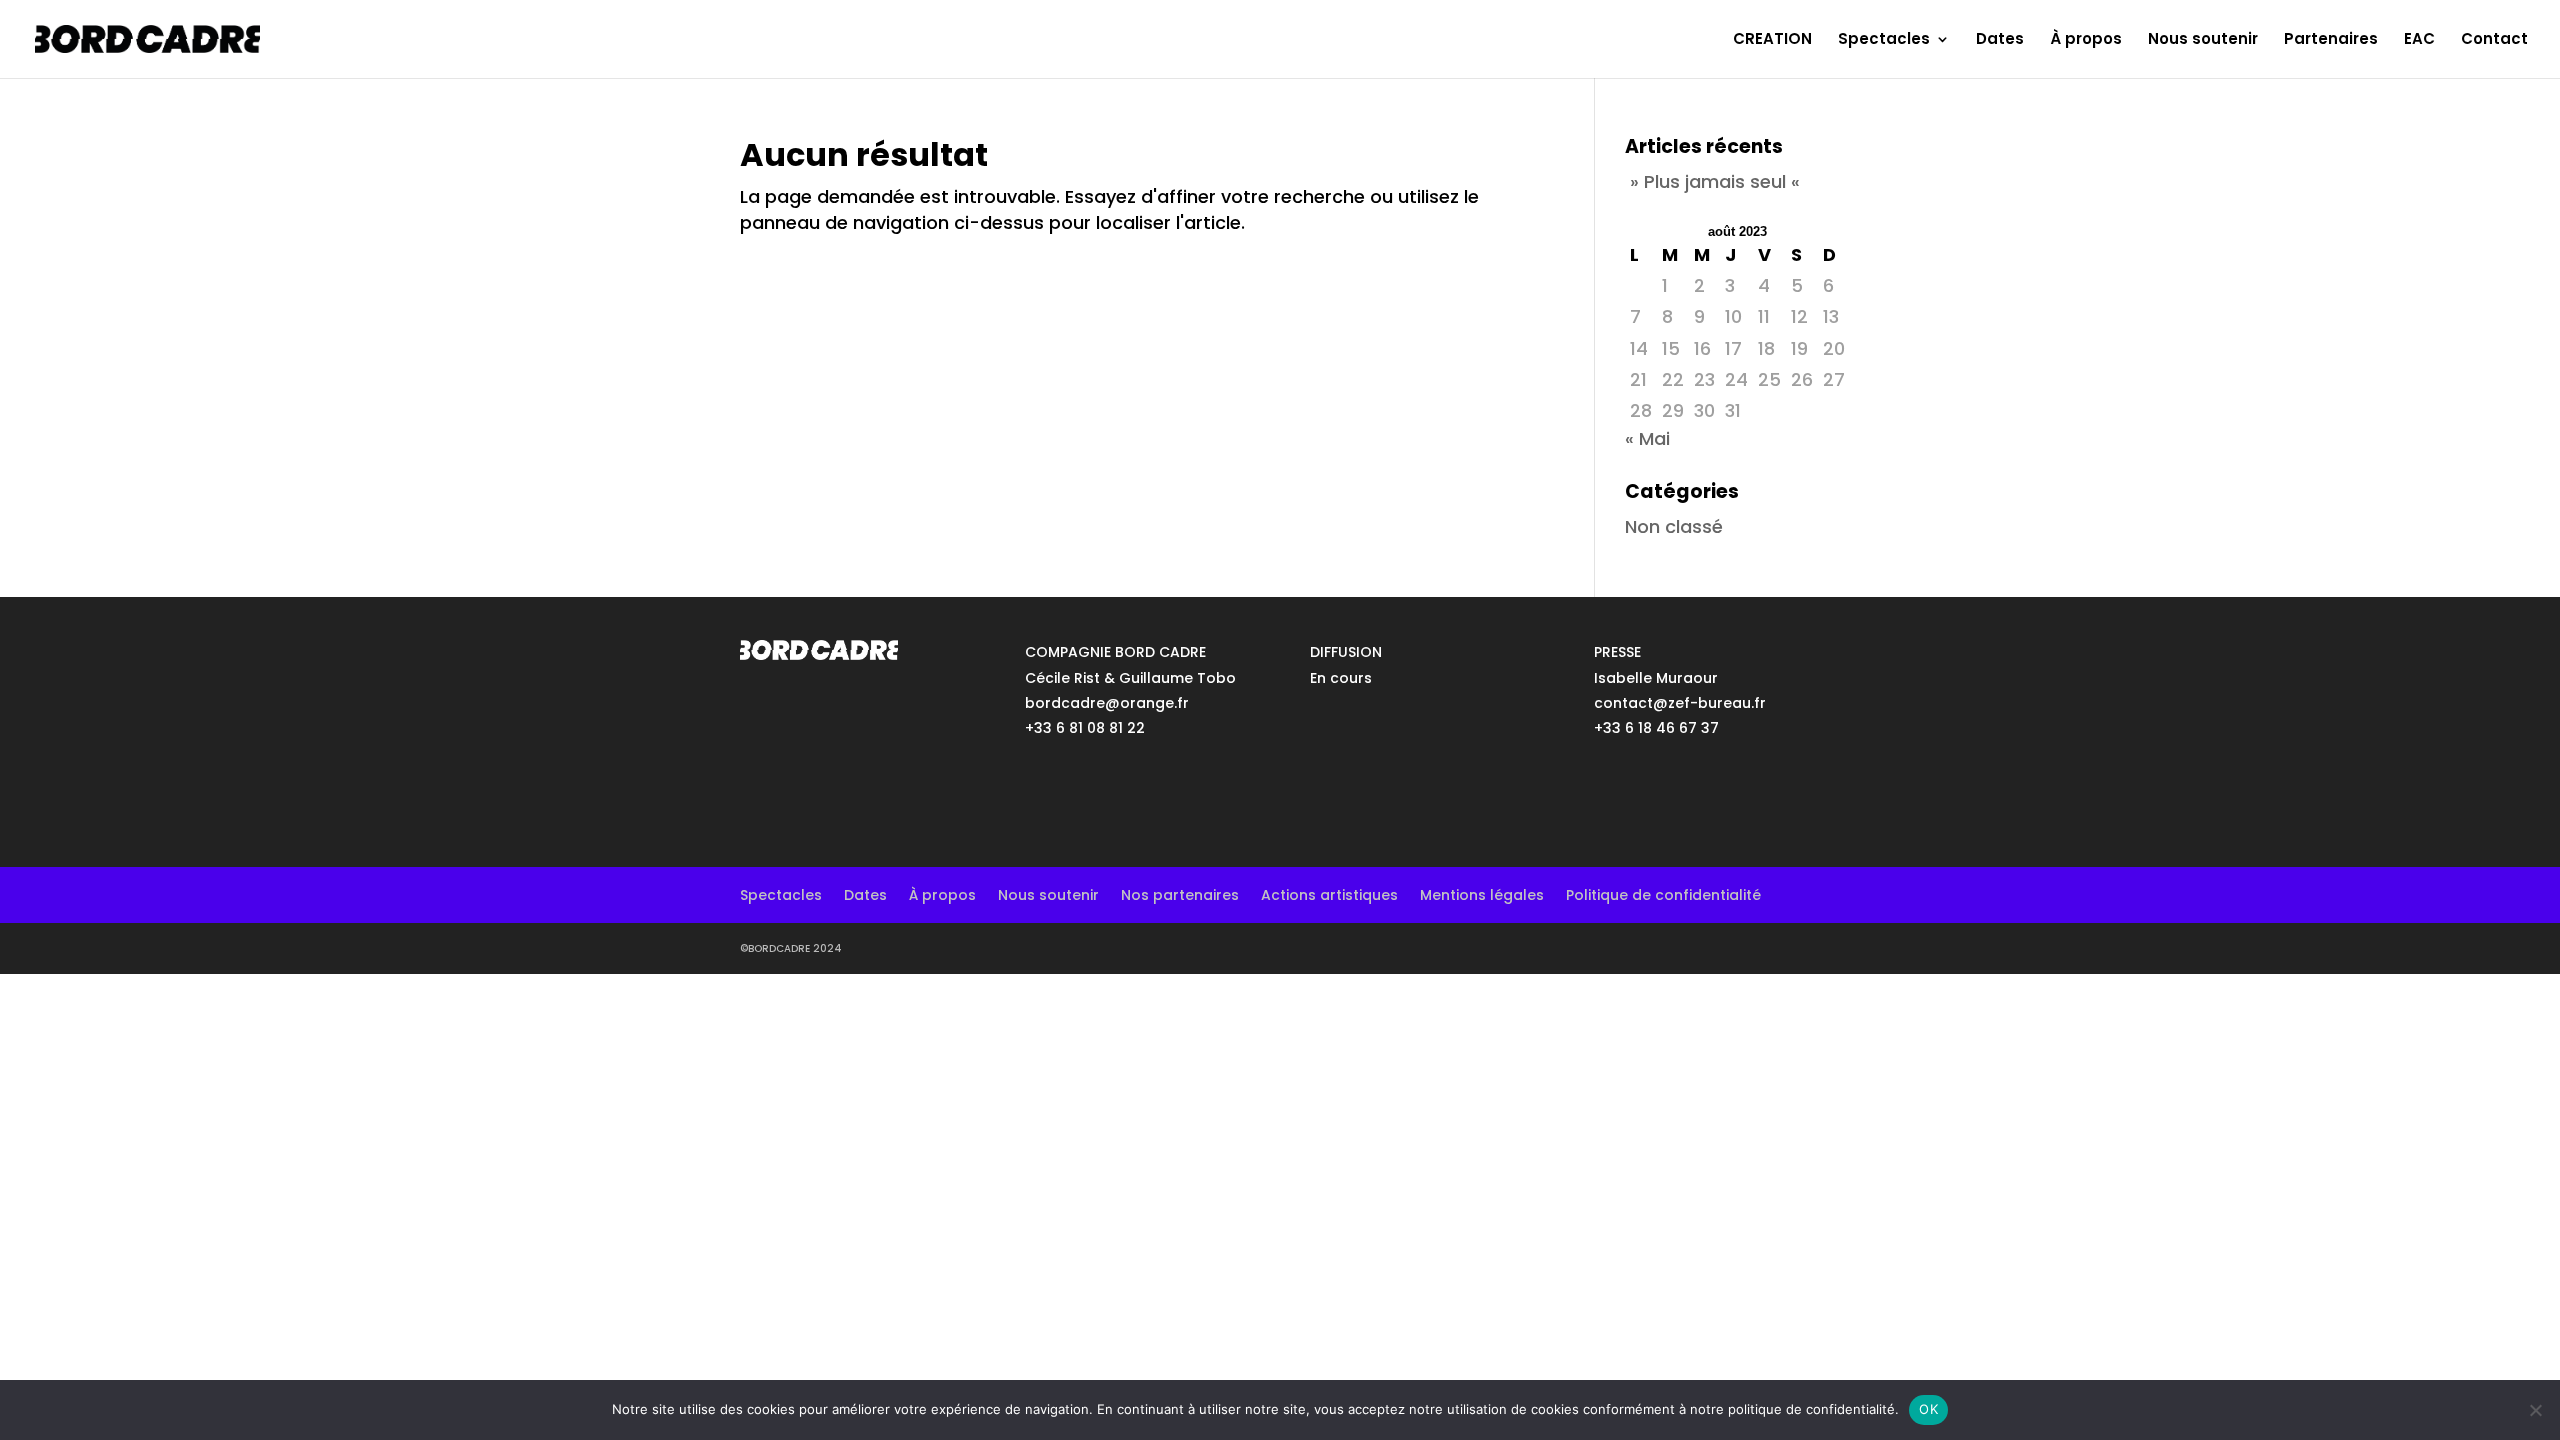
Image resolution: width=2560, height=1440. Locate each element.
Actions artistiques (1329, 893)
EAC (2419, 40)
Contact (2494, 40)
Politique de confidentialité (1663, 893)
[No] (2535, 1410)
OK (1928, 1409)
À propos (2086, 40)
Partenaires (2331, 40)
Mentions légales (1482, 893)
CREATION (1772, 40)
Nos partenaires (1180, 893)
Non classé (1674, 526)
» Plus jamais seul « (1715, 181)
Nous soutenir (2203, 40)
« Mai (1647, 438)
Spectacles (1884, 40)
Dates (2000, 40)
